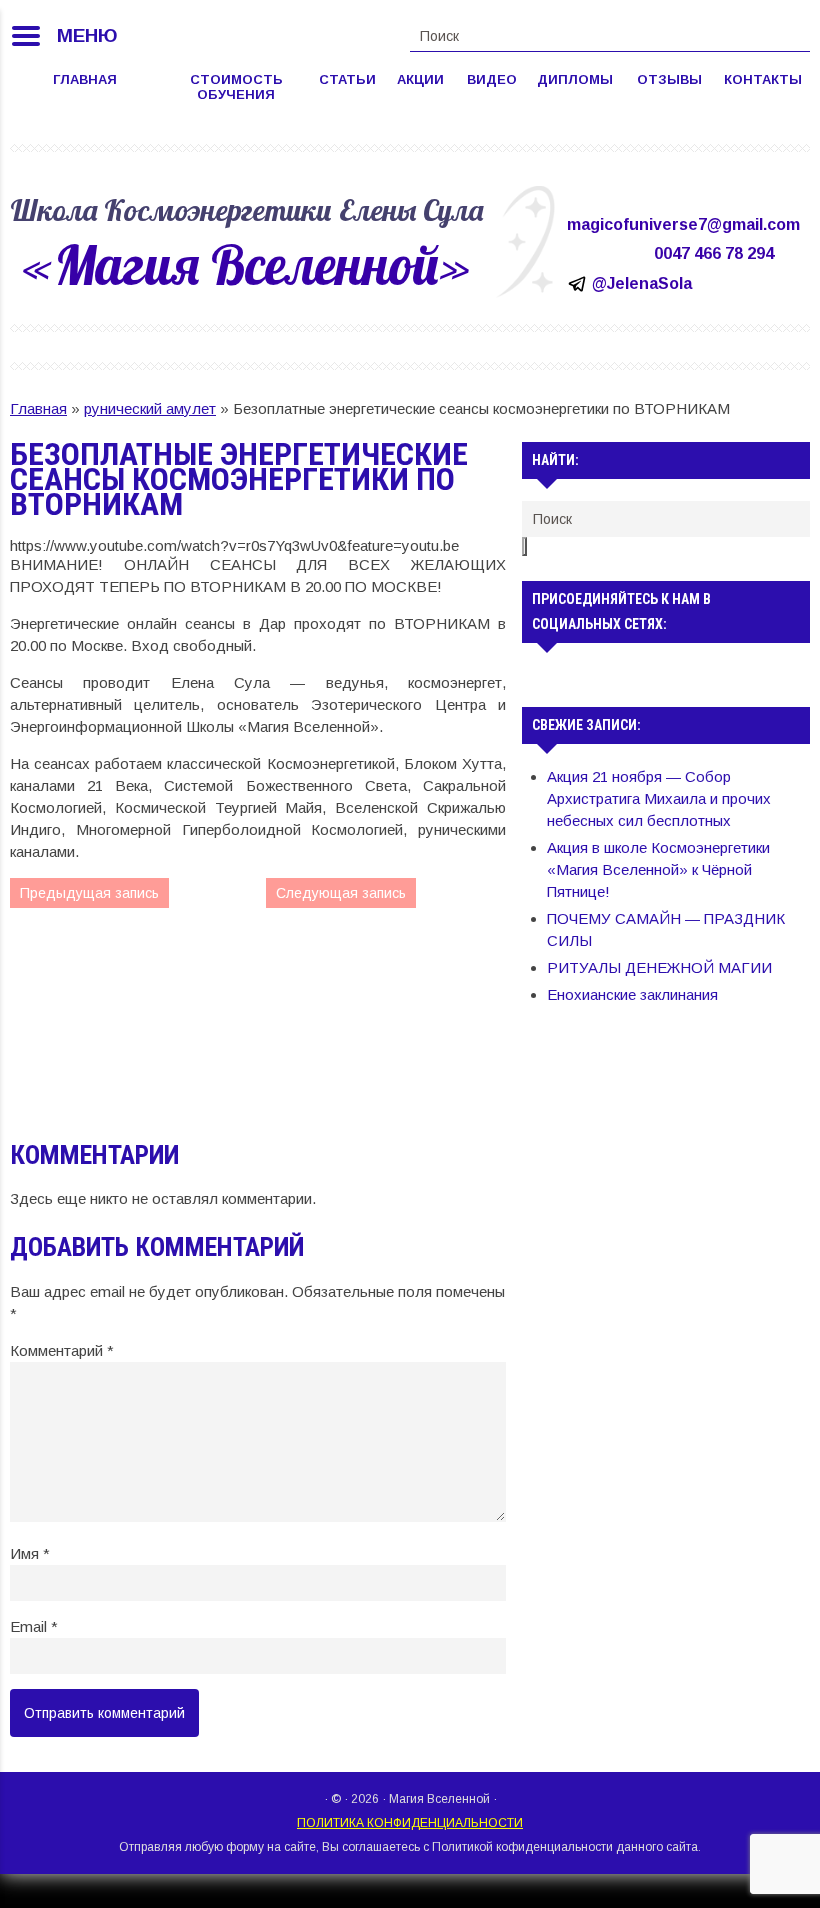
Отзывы (669, 79)
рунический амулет (150, 408)
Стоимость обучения (236, 87)
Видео (492, 79)
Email (34, 1626)
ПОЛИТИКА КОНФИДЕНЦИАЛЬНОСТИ (410, 1823)
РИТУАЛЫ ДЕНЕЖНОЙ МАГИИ (659, 967)
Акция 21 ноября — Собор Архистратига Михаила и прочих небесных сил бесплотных (659, 798)
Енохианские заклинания (632, 994)
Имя (30, 1553)
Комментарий (62, 1350)
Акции (420, 79)
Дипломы (575, 79)
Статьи (347, 79)
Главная (85, 79)
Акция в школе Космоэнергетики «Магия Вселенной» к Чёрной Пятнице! (658, 869)
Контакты (763, 79)
